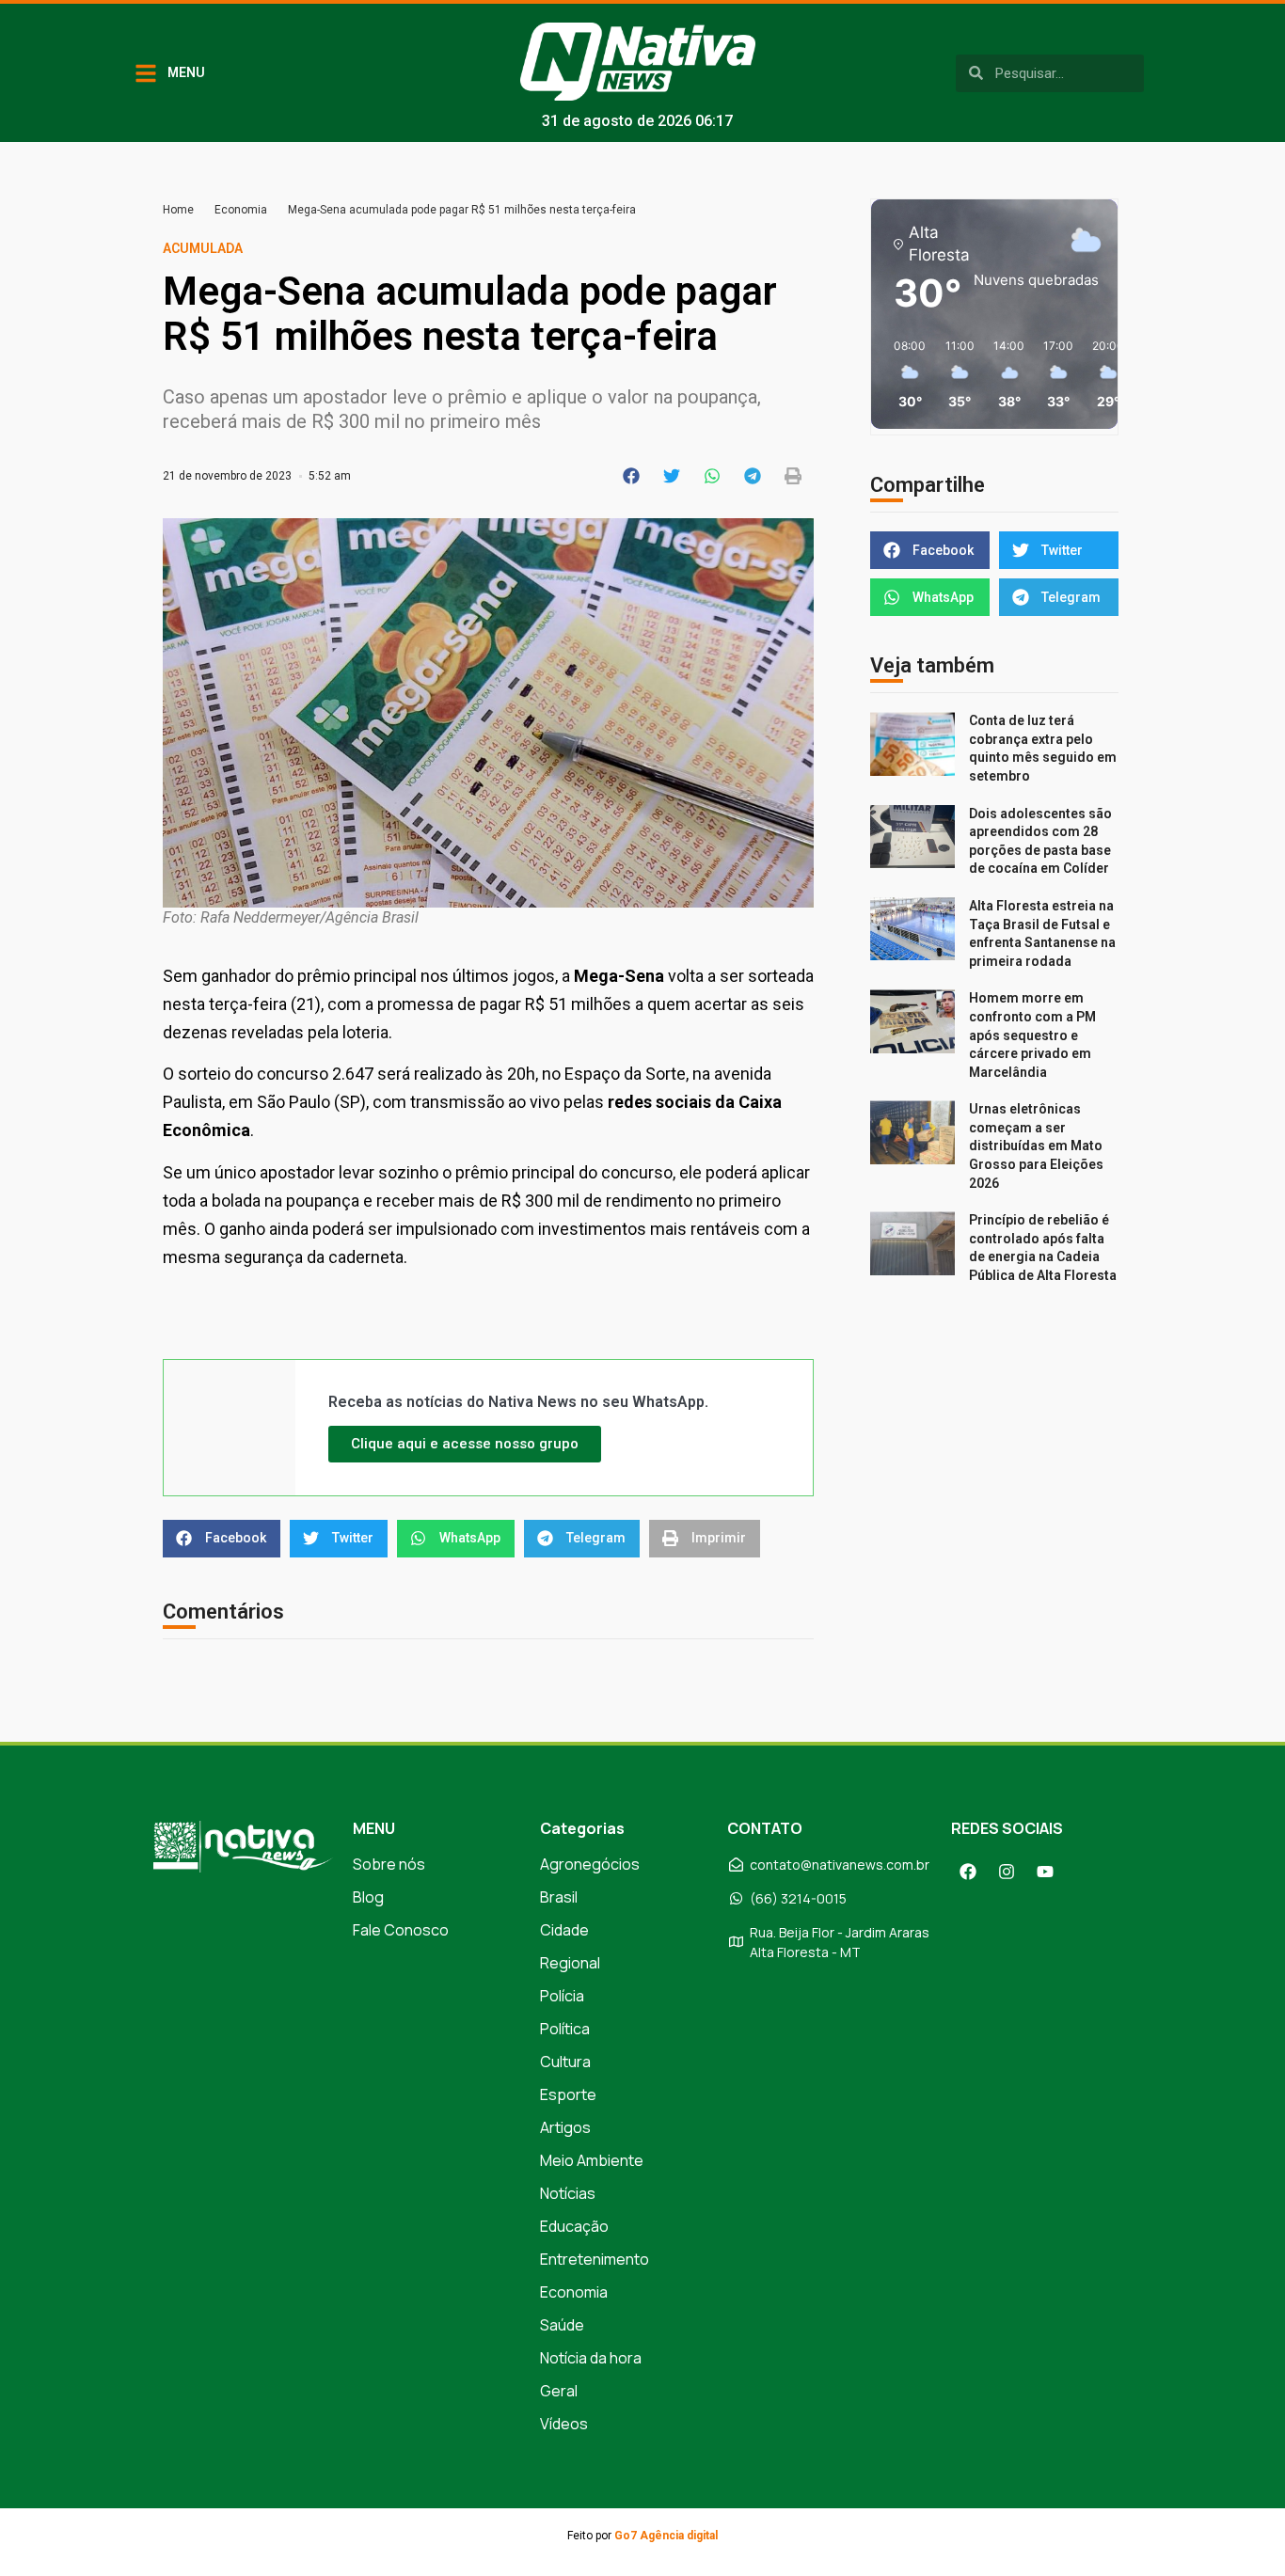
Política (565, 2029)
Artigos (565, 2127)
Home (178, 210)
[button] (632, 476)
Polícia (562, 1996)
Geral (559, 2391)
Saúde (562, 2325)
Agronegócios (590, 1864)
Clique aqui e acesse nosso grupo (465, 1444)
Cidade (564, 1930)
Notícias (568, 2193)
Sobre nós (389, 1864)
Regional (570, 1963)
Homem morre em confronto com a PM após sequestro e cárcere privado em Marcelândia (1032, 1035)
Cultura (565, 2062)
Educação (574, 2226)
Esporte (568, 2094)
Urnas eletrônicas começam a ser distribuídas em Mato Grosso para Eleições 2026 (1036, 1146)
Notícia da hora (591, 2358)
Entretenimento (595, 2259)
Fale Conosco (401, 1930)
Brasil (559, 1897)
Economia (241, 210)
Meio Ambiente (592, 2160)
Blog (368, 1897)
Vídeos (564, 2424)
